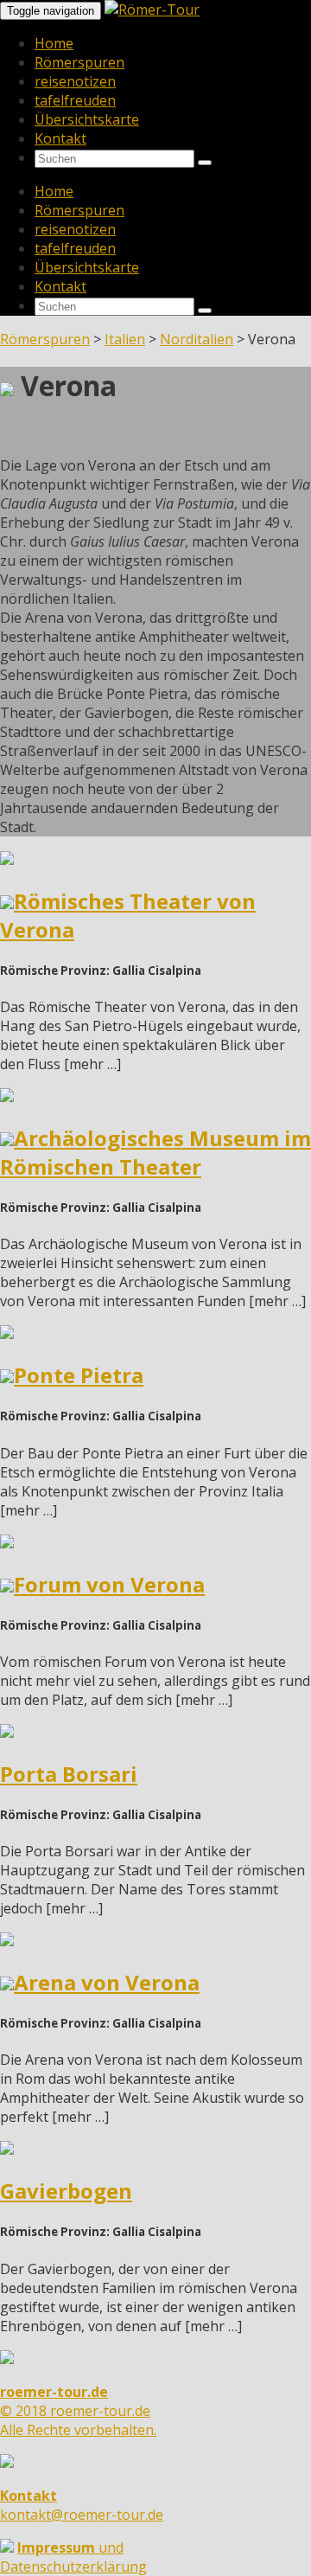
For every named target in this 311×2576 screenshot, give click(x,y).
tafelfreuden (75, 100)
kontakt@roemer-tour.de (82, 2505)
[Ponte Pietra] (7, 1334)
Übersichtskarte (87, 119)
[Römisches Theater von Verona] (7, 860)
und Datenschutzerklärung (73, 2557)
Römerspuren (79, 62)
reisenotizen (75, 81)
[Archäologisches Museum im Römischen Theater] (7, 1097)
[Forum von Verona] (7, 1543)
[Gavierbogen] (7, 2150)
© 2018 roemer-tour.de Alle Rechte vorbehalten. (78, 2411)
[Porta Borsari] (7, 1733)
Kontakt (60, 138)
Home (54, 43)
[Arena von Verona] (7, 1941)
